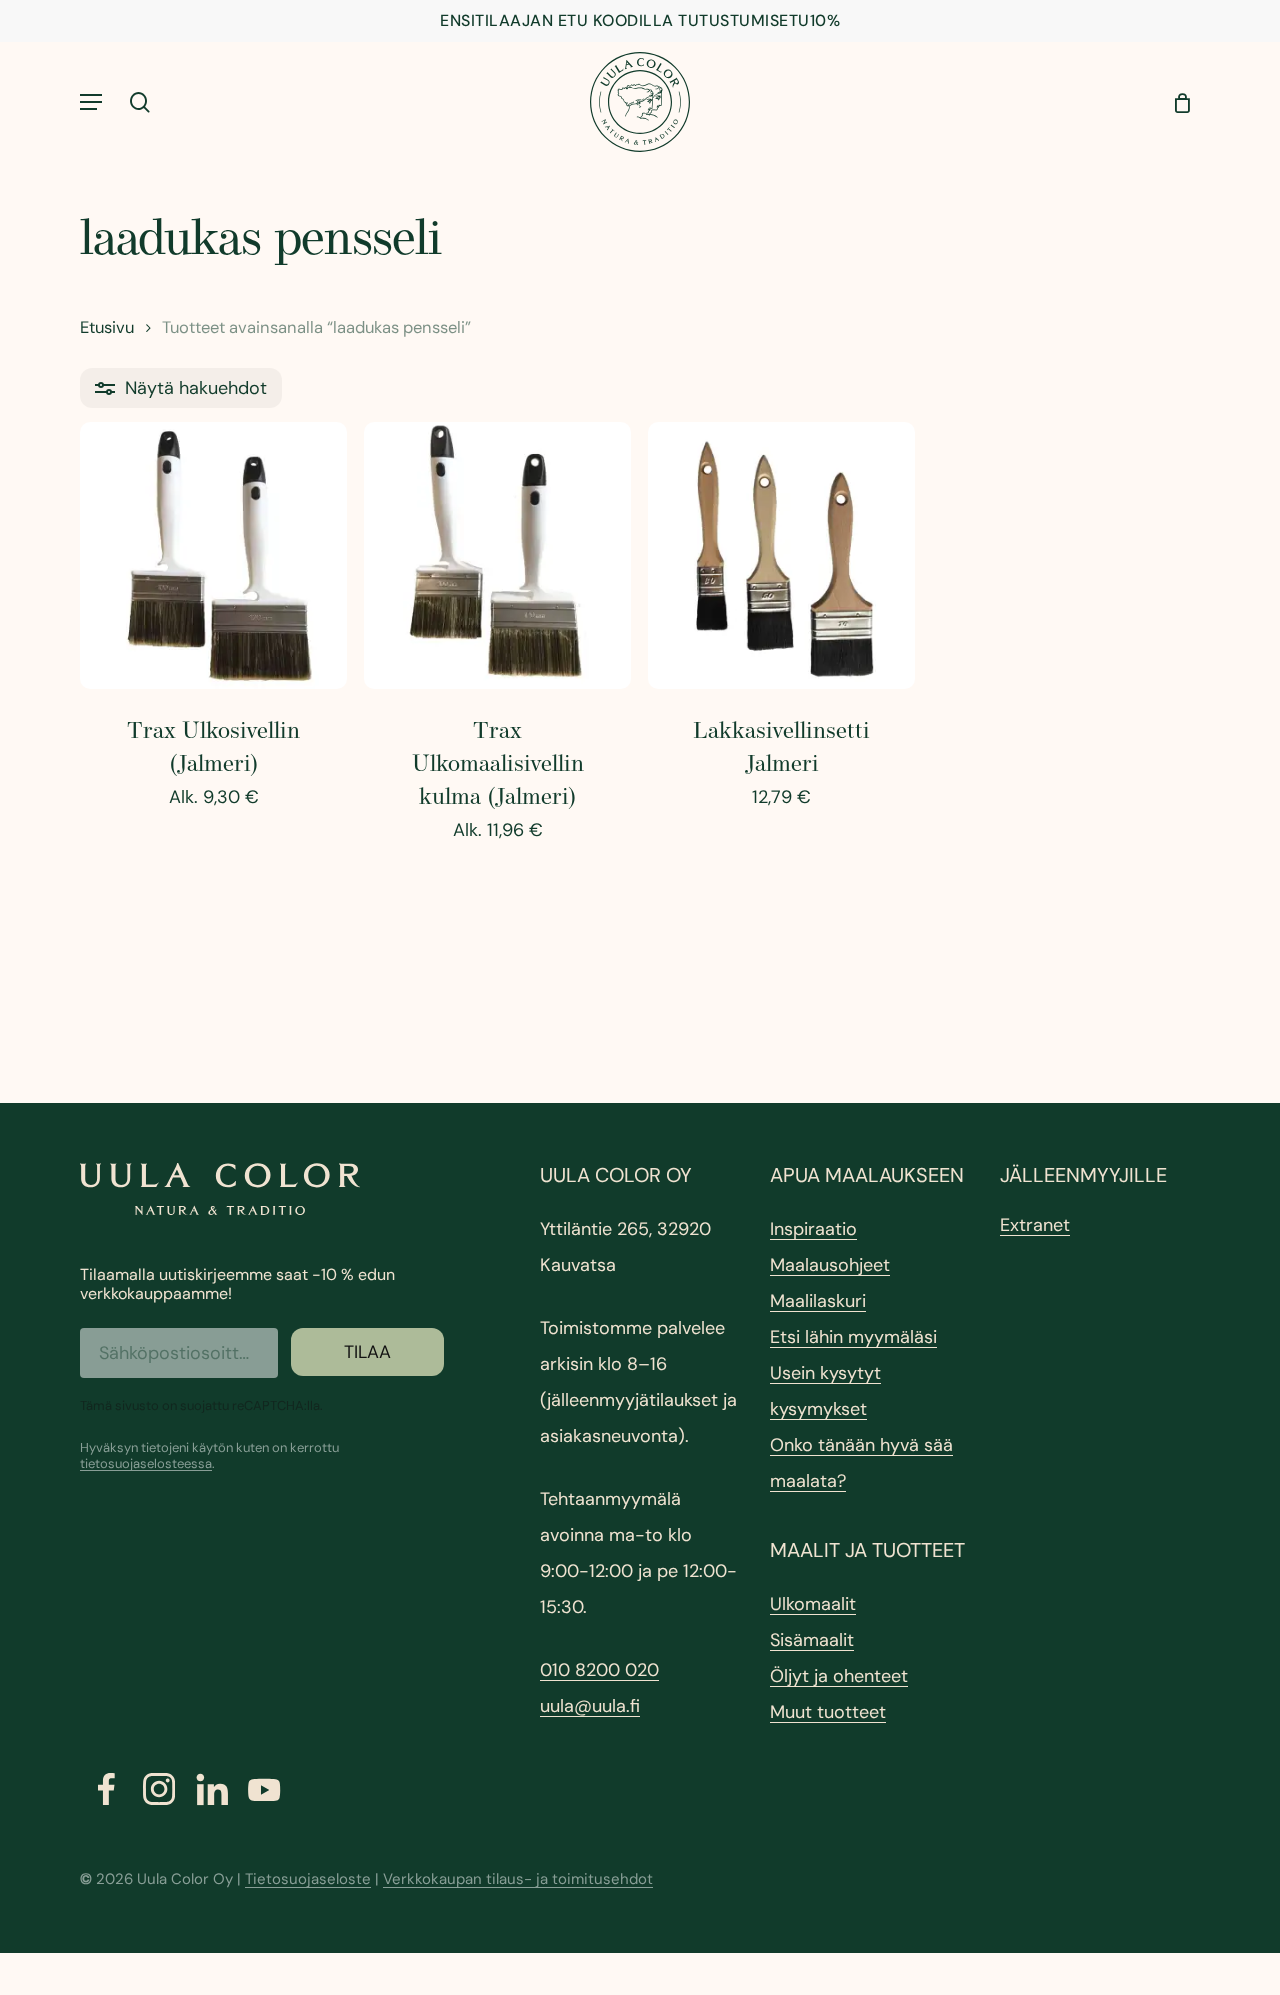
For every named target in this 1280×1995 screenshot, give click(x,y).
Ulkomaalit (813, 1604)
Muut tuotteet (828, 1712)
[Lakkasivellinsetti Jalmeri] (781, 555)
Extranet (1035, 1225)
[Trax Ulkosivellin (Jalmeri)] (213, 555)
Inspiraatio (813, 1229)
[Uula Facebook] (106, 1789)
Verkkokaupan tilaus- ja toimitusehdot (518, 1879)
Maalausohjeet (830, 1265)
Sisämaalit (812, 1640)
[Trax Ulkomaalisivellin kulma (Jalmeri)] (497, 555)
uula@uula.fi (590, 1706)
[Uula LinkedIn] (212, 1789)
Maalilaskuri (818, 1301)
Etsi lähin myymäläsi (853, 1337)
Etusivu (107, 327)
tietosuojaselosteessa (146, 1463)
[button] (91, 102)
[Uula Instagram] (159, 1789)
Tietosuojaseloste (308, 1879)
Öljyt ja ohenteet (839, 1676)
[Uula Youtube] (264, 1790)
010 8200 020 (599, 1670)
